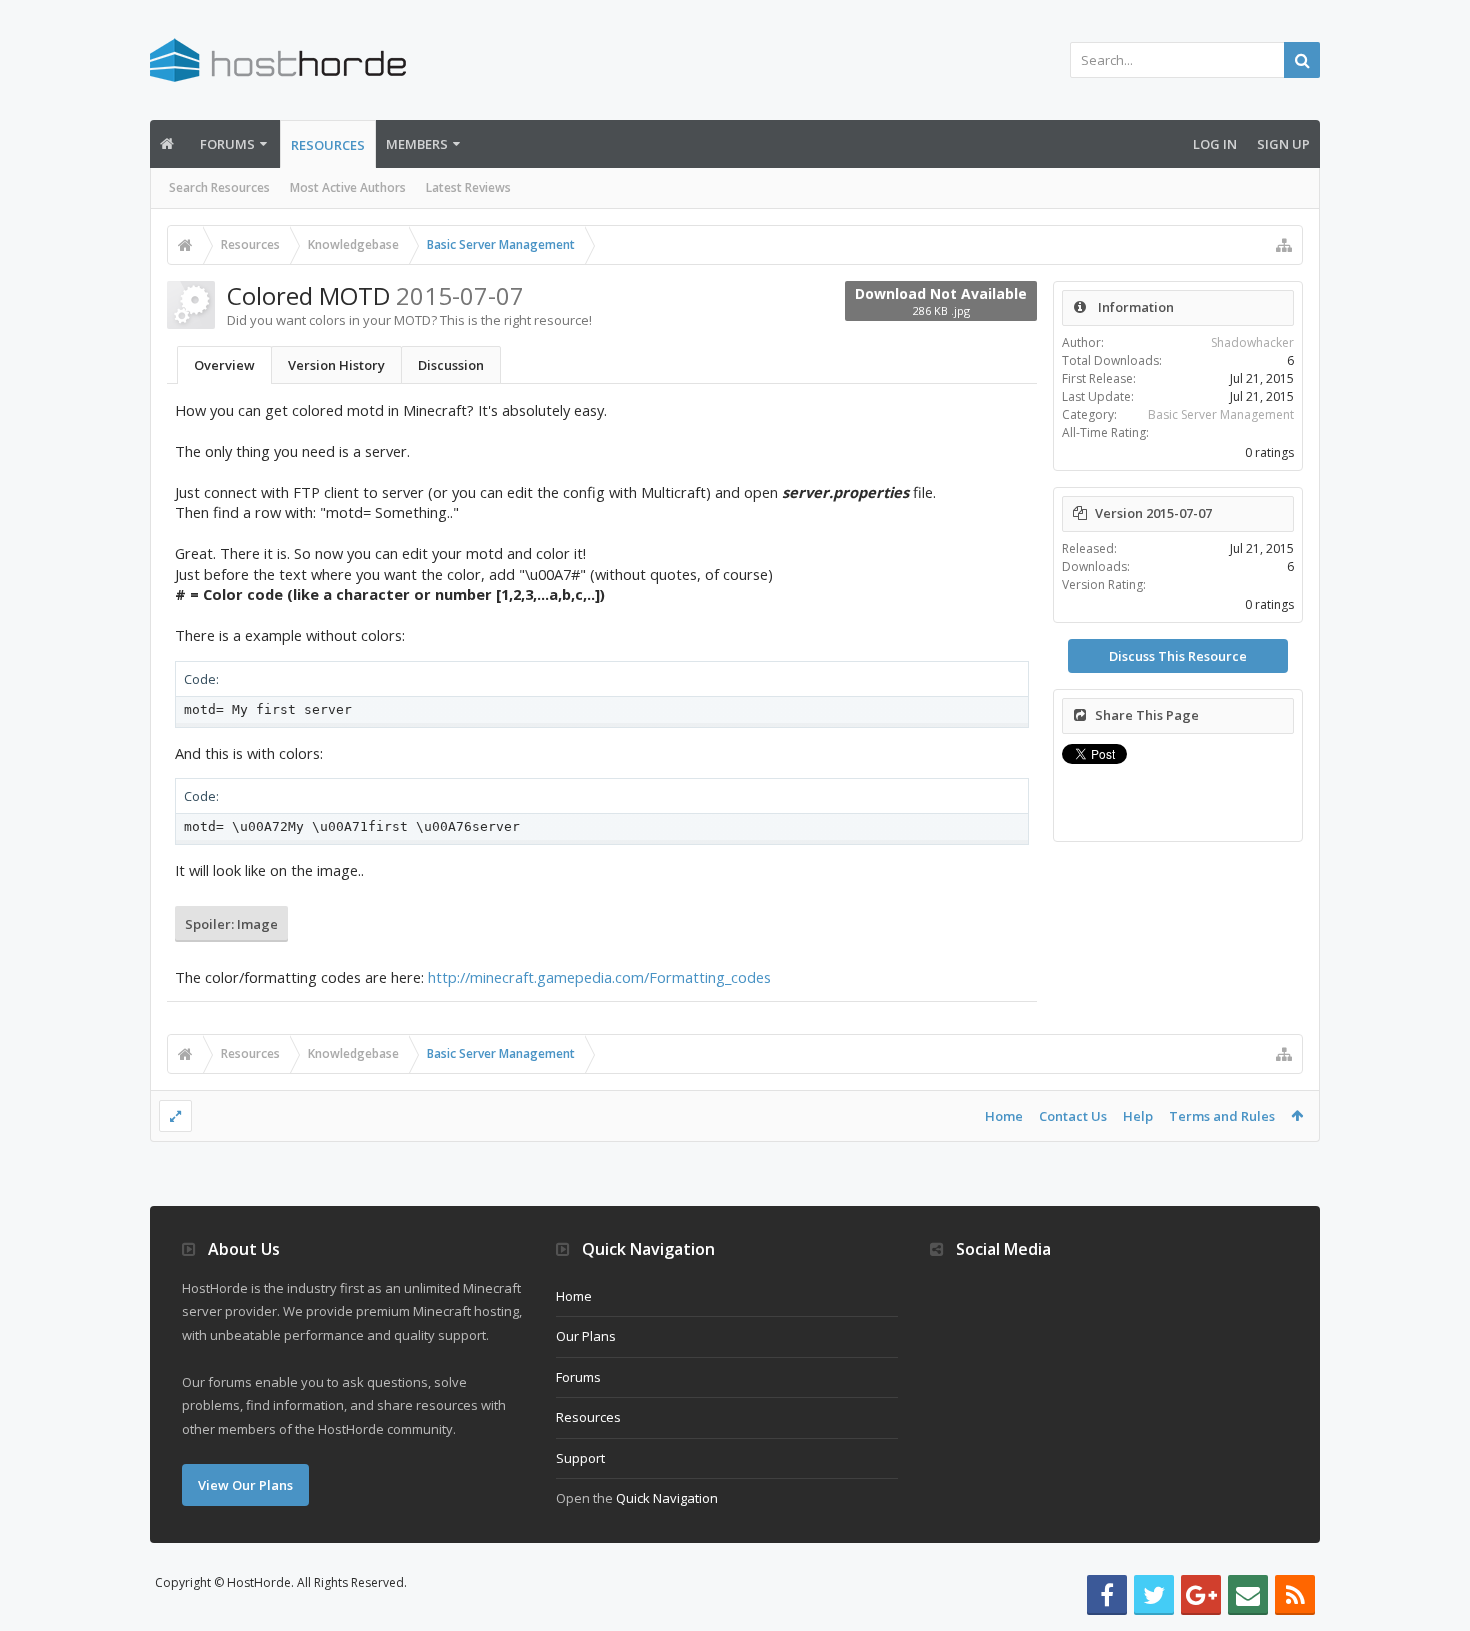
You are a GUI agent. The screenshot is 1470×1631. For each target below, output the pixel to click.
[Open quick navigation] (1284, 245)
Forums (227, 144)
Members (417, 144)
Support (580, 1458)
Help (1138, 1116)
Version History (336, 365)
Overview (224, 365)
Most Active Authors (348, 187)
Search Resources (219, 187)
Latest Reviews (468, 187)
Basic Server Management (1221, 414)
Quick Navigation (667, 1498)
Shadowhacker (1252, 342)
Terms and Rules (1222, 1116)
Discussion (451, 365)
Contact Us (1073, 1116)
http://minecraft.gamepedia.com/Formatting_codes (599, 977)
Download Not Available (941, 301)
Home (1004, 1116)
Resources (328, 145)
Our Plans (586, 1336)
